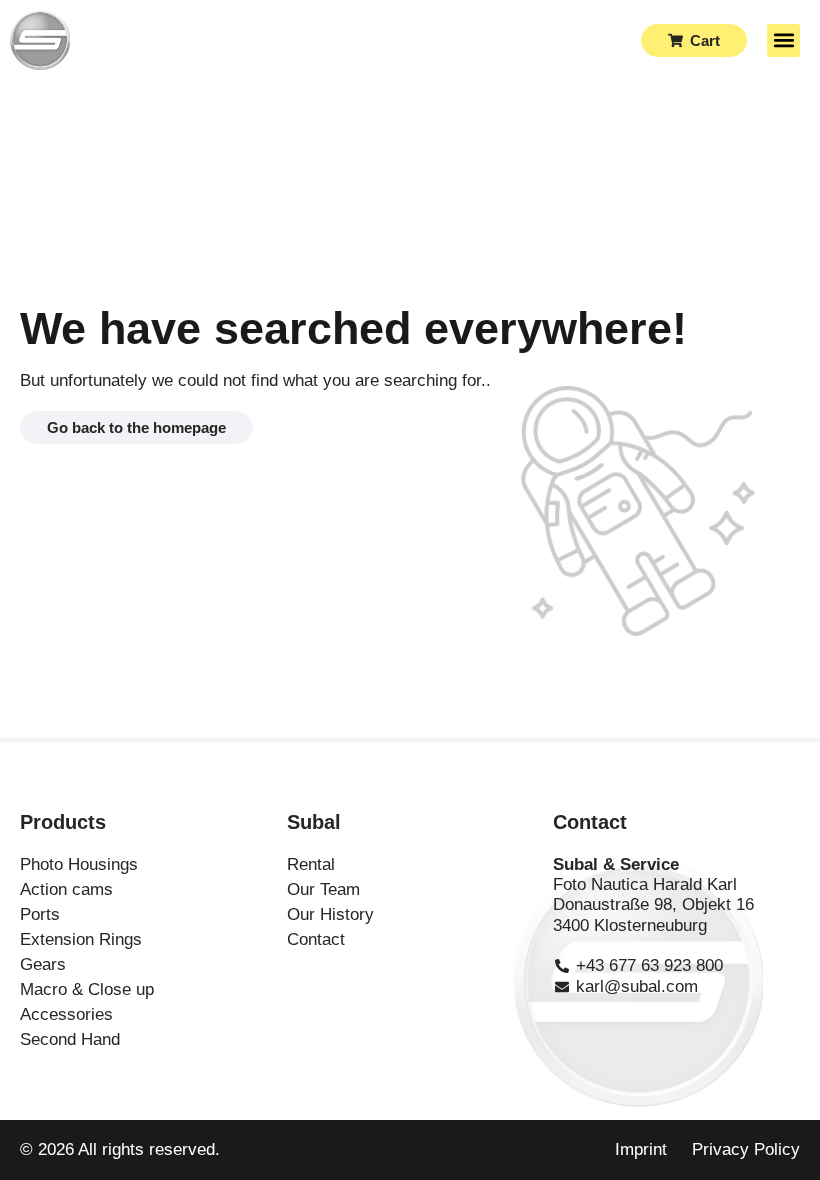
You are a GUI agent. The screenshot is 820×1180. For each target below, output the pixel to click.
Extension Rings (81, 939)
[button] (783, 40)
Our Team (323, 889)
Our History (330, 914)
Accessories (66, 1014)
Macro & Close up (87, 989)
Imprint (641, 1149)
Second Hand (70, 1039)
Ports (40, 914)
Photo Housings (79, 864)
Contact (316, 939)
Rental (311, 864)
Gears (43, 964)
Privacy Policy (746, 1149)
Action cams (66, 889)
